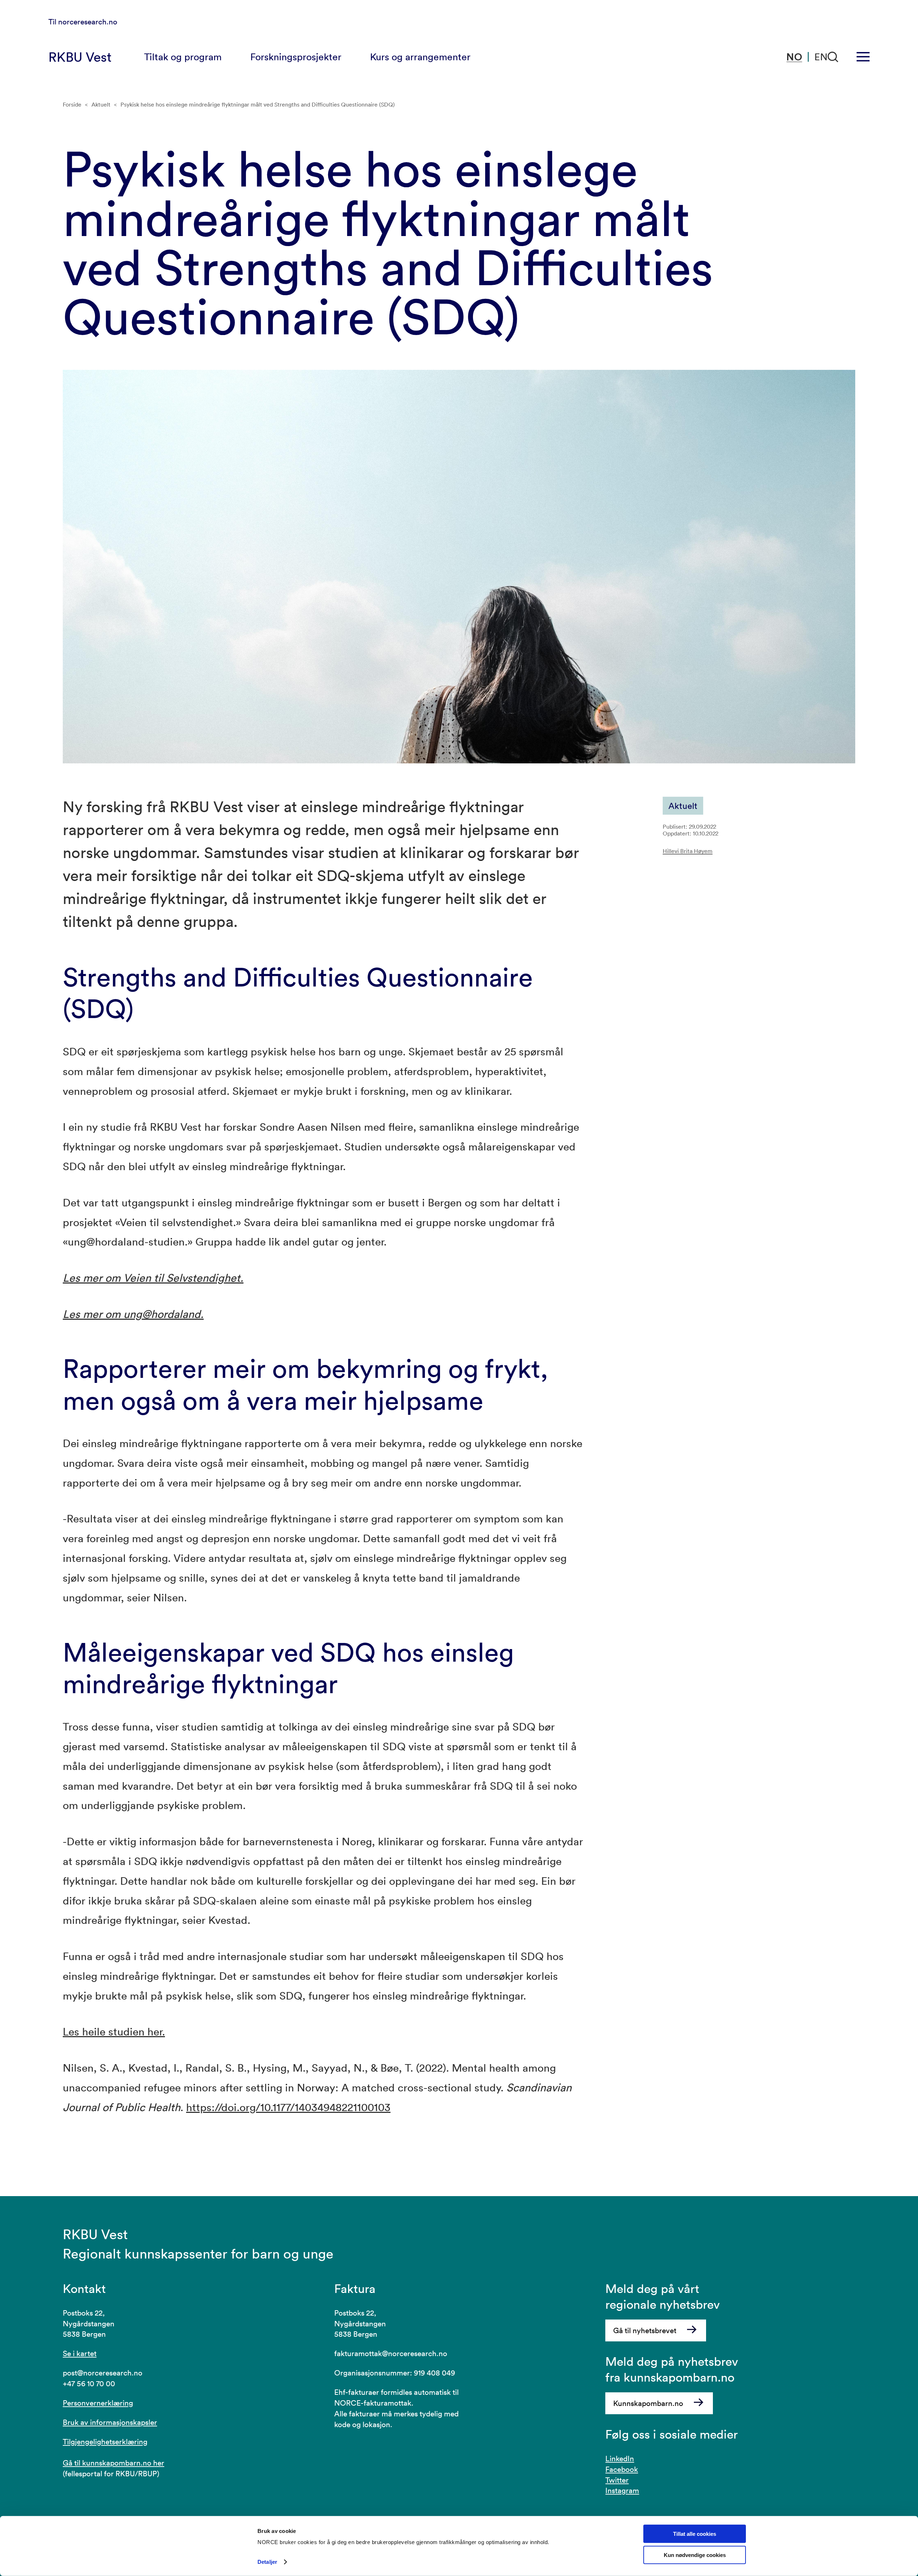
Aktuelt (101, 104)
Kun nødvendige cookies (695, 2555)
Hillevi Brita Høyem (688, 851)
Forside (72, 104)
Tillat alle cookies (695, 2534)
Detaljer (267, 2562)
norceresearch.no (88, 22)
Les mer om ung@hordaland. (133, 1314)
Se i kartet (80, 2353)
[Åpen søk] (833, 57)
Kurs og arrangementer (420, 57)
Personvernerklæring (98, 2403)
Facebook (622, 2469)
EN (821, 57)
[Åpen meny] (863, 57)
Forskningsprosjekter (296, 57)
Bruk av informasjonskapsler (110, 2422)
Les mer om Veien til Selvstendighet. (153, 1278)
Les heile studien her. (114, 2032)
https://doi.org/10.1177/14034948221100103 (288, 2107)
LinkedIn (620, 2458)
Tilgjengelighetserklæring (105, 2441)
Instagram (622, 2490)
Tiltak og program (183, 57)
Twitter (617, 2480)
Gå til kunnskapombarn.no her (113, 2463)
